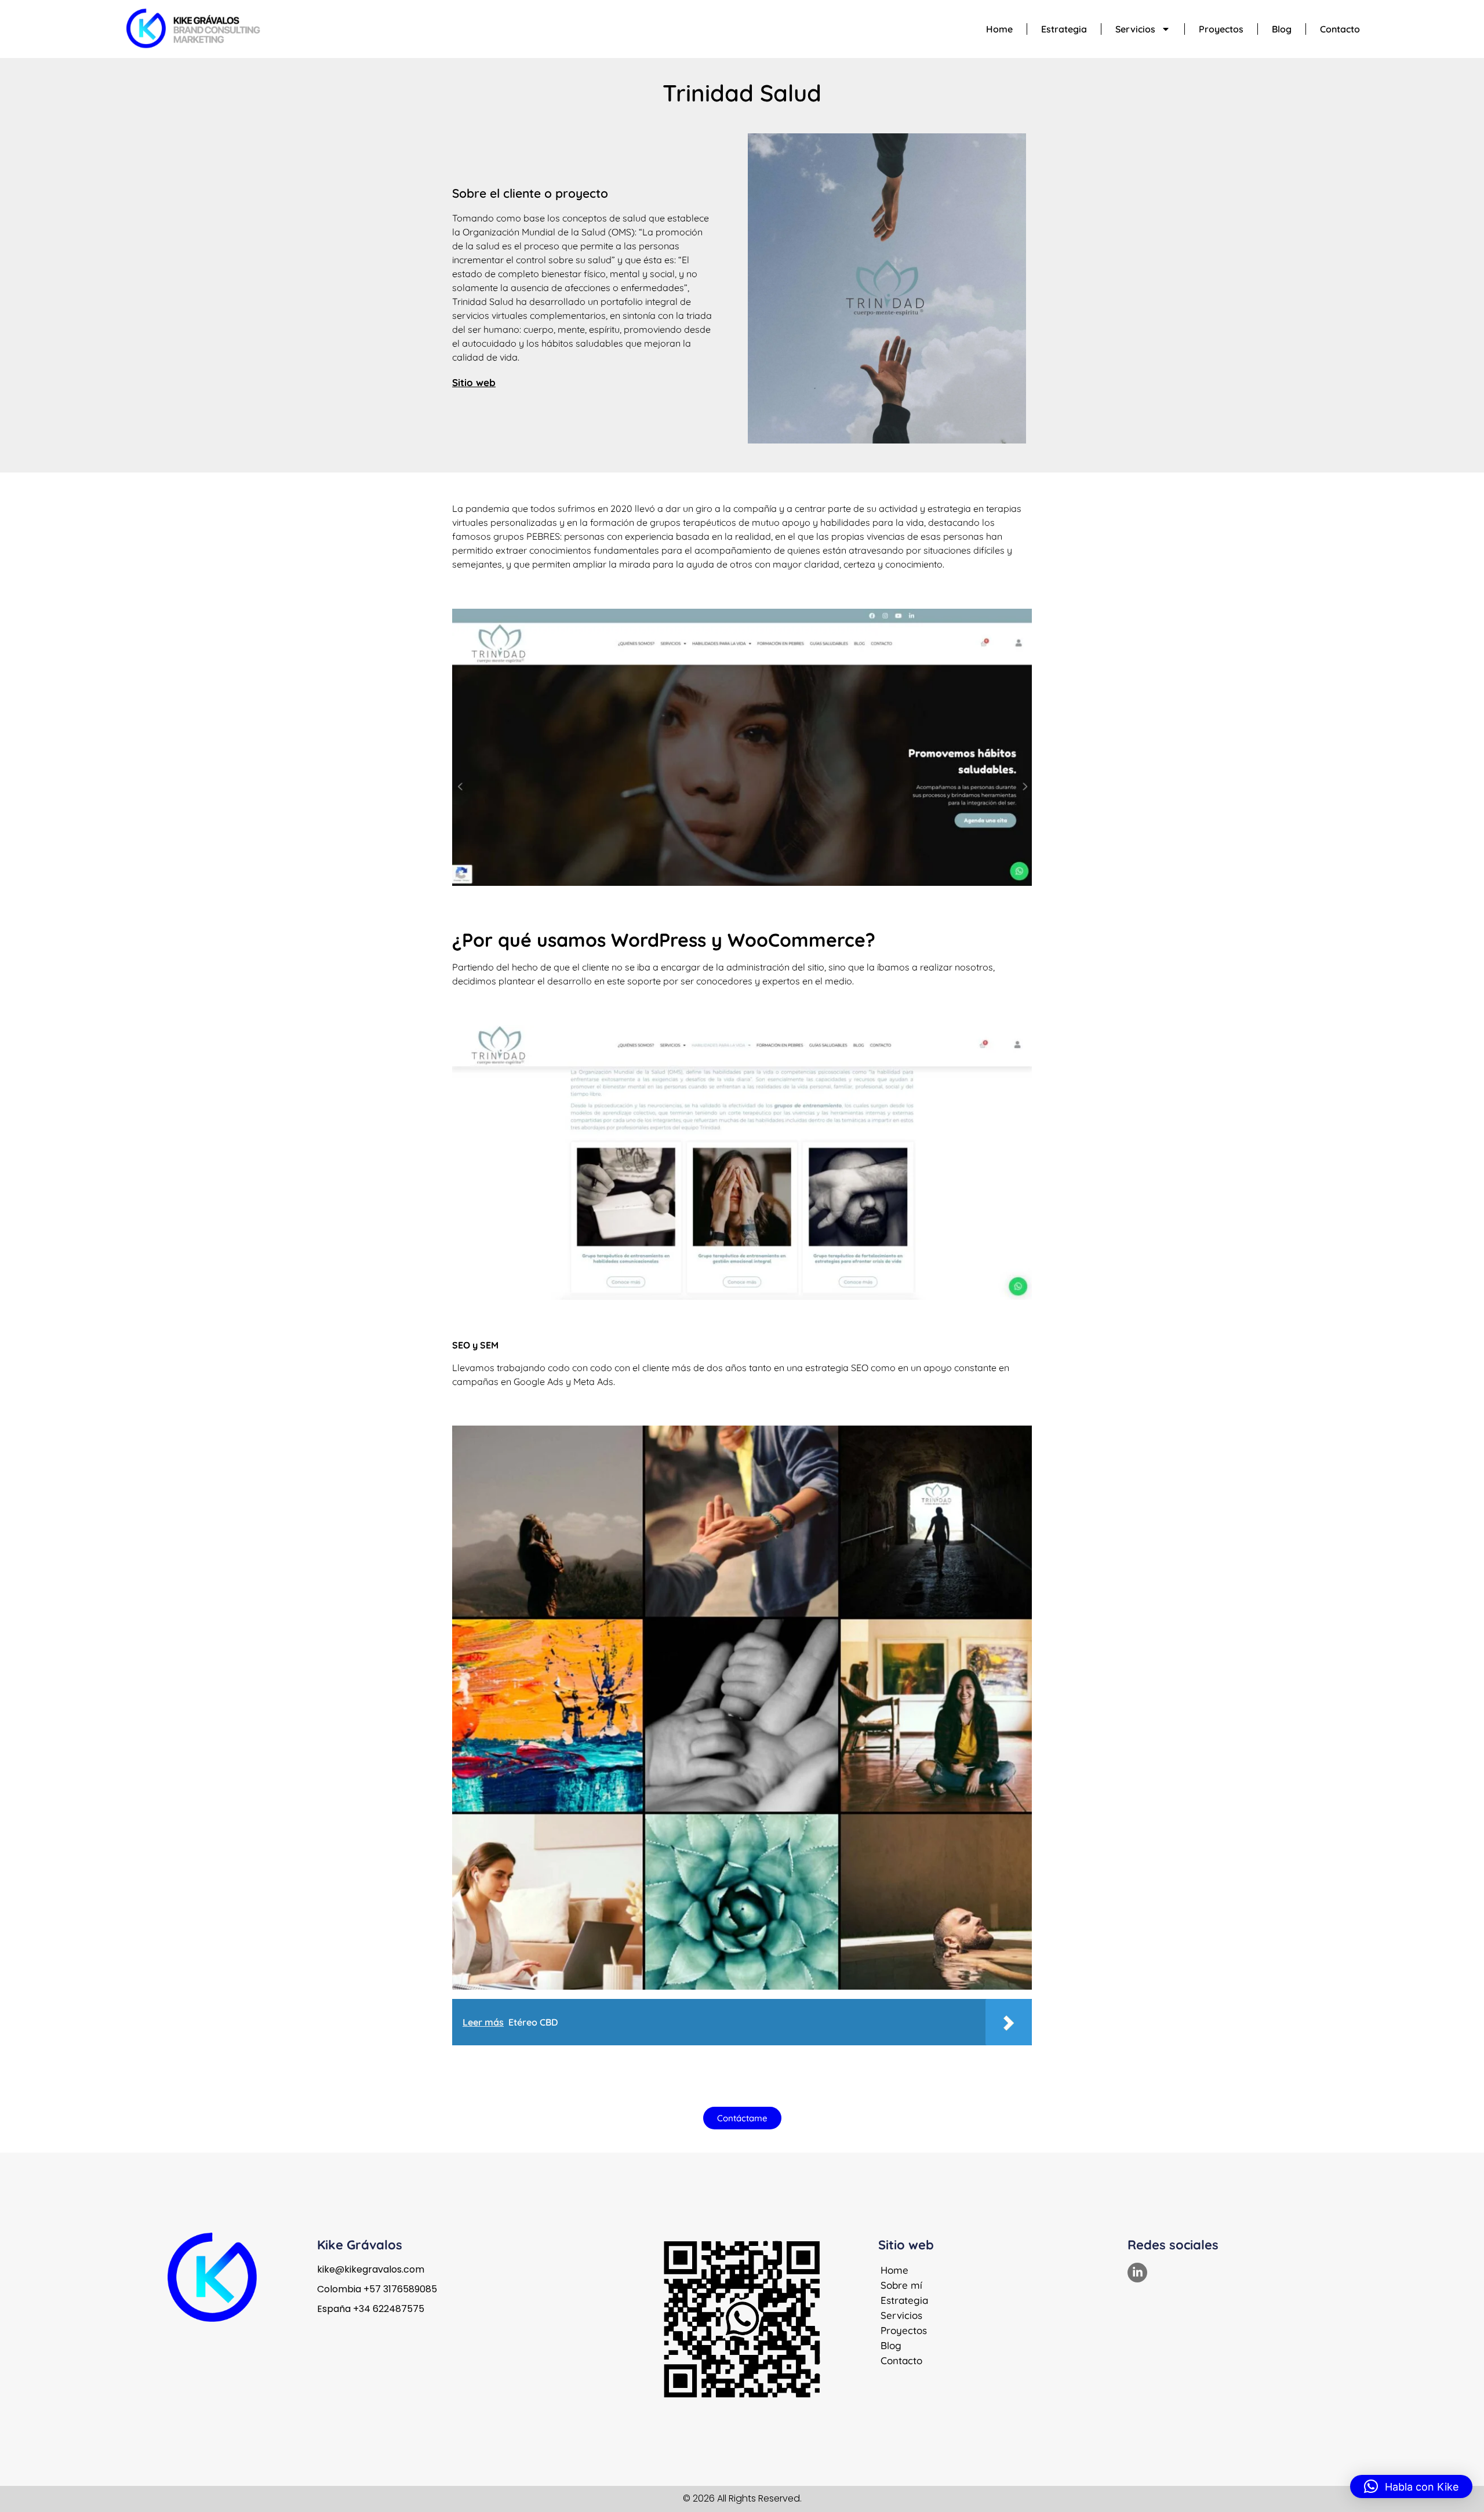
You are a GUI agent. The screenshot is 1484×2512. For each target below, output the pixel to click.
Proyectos (1221, 29)
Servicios (1135, 29)
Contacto (1340, 29)
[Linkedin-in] (1137, 2273)
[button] (1411, 2486)
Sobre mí (901, 2285)
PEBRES (542, 536)
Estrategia (1064, 29)
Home (999, 29)
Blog (1282, 29)
